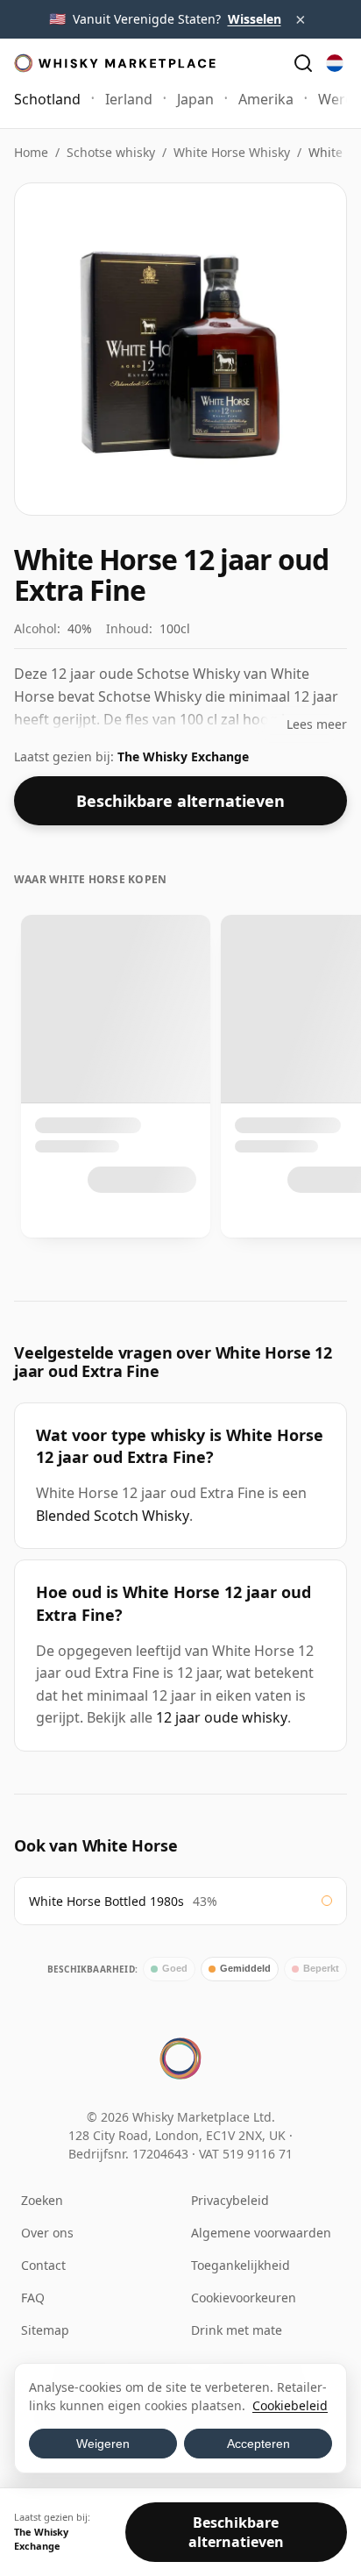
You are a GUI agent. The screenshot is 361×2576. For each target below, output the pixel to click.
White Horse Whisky (232, 152)
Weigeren (103, 2444)
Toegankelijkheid (241, 2265)
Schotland (47, 99)
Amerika (266, 99)
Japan (195, 99)
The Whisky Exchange (183, 756)
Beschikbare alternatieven (180, 801)
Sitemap (45, 2330)
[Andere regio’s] (335, 63)
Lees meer (317, 724)
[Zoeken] (303, 63)
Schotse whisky (111, 152)
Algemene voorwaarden (261, 2233)
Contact (43, 2265)
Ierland (129, 99)
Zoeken (42, 2200)
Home (31, 152)
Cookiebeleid (290, 2405)
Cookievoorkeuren (244, 2298)
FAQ (33, 2298)
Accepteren (258, 2444)
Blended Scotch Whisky (113, 1516)
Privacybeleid (230, 2200)
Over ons (47, 2233)
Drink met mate (237, 2330)
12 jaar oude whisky (222, 1717)
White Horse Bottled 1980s (106, 1901)
